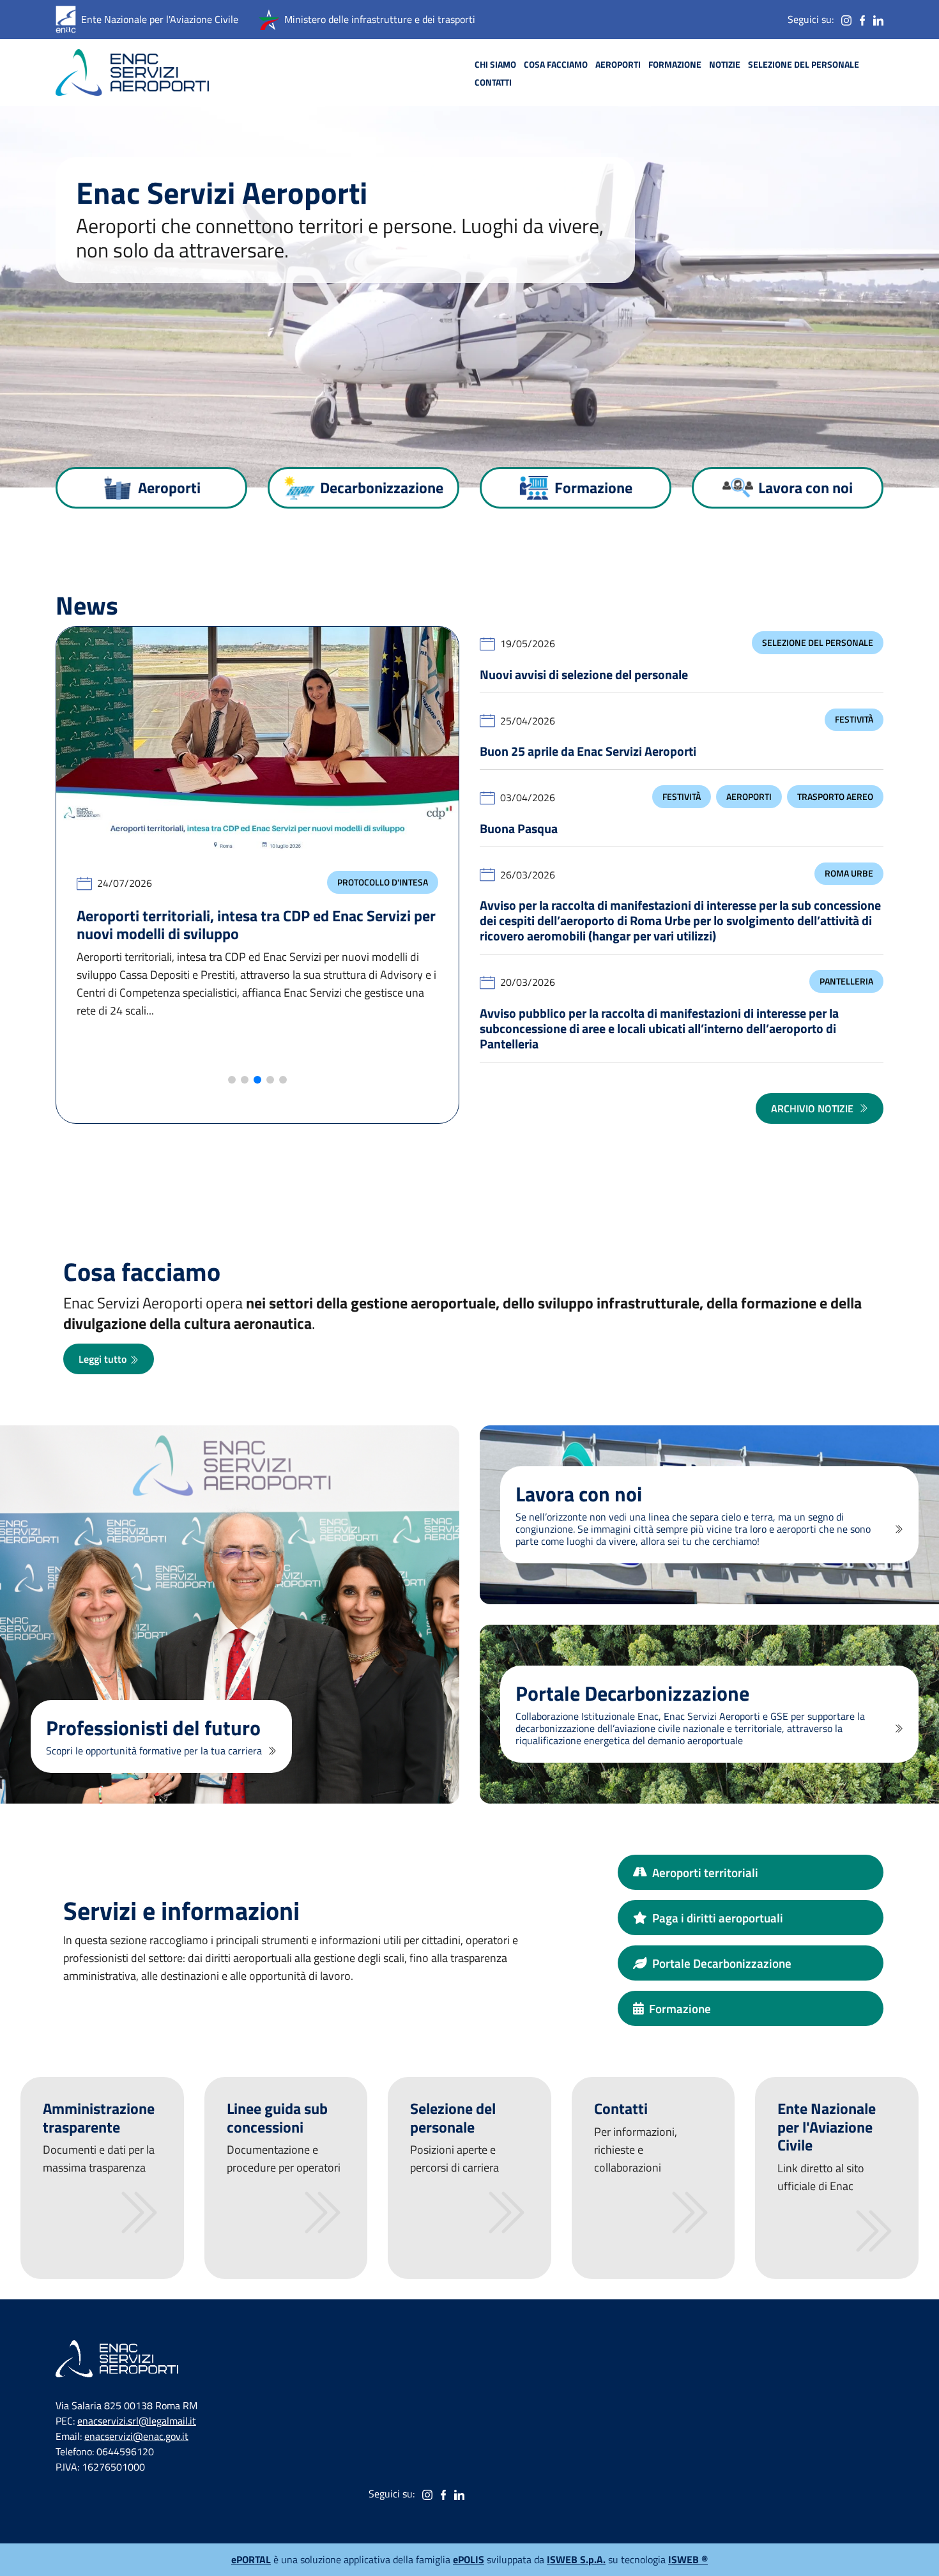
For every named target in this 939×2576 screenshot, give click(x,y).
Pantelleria (846, 981)
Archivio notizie (812, 1108)
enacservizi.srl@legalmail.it (137, 2421)
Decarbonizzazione (382, 487)
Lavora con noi (805, 487)
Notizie (725, 65)
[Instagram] (846, 19)
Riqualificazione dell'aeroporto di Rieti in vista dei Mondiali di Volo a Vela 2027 (239, 950)
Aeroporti (618, 65)
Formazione (675, 65)
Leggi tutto (104, 1359)
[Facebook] (862, 19)
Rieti (252, 882)
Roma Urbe (849, 873)
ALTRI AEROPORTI (393, 882)
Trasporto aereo (835, 797)
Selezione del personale (804, 65)
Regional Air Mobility (380, 907)
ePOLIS (469, 2559)
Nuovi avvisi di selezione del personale (584, 674)
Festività (854, 719)
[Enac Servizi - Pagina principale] (132, 73)
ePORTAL (251, 2559)
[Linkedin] (878, 19)
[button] (232, 1080)
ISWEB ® (688, 2559)
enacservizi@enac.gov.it (136, 2436)
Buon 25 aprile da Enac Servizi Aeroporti (588, 751)
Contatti (493, 82)
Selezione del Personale (818, 643)
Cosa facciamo (556, 65)
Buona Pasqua (519, 828)
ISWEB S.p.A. (576, 2559)
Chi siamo (495, 65)
